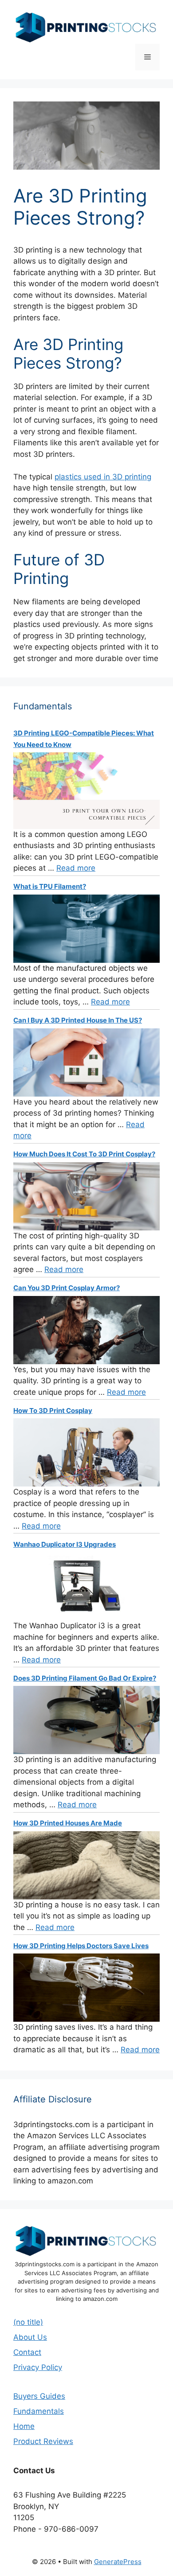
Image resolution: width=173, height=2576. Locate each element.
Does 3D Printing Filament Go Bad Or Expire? (85, 1678)
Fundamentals (39, 2411)
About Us (30, 2337)
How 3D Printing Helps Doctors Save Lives (81, 1946)
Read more (76, 868)
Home (24, 2426)
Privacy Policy (38, 2367)
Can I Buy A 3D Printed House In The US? (78, 1020)
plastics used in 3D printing (103, 477)
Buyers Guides (39, 2396)
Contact (27, 2352)
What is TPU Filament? (50, 886)
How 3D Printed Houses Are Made (68, 1823)
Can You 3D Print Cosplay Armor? (67, 1288)
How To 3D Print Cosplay (53, 1411)
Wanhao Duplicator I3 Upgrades (65, 1544)
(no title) (28, 2322)
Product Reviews (43, 2441)
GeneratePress (118, 2562)
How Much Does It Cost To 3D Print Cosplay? (84, 1154)
